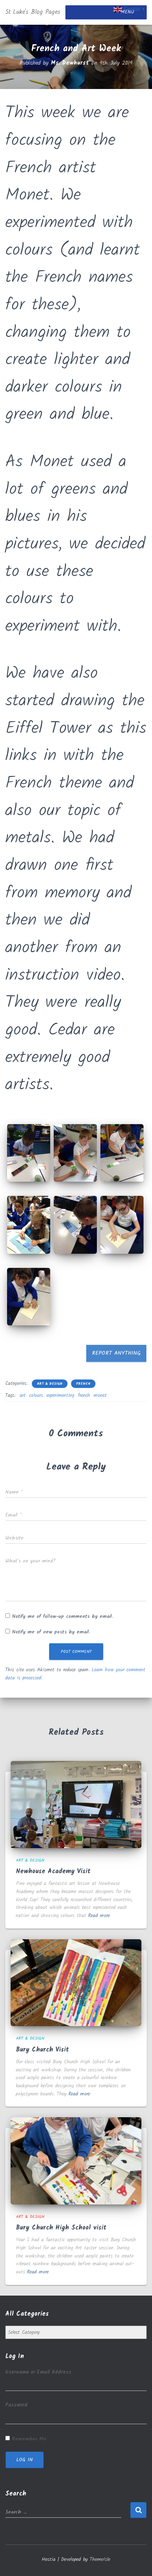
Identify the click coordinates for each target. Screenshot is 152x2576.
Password (16, 2405)
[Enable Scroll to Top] (138, 2562)
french (84, 1395)
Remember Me (29, 2439)
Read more (99, 1916)
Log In (25, 2460)
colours (36, 1395)
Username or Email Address (38, 2372)
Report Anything (116, 1353)
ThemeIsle (100, 2559)
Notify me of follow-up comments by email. (63, 1616)
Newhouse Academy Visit (53, 1872)
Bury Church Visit (42, 2050)
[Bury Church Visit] (76, 1983)
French (83, 1384)
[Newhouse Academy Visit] (76, 1804)
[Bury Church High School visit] (76, 2161)
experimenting (60, 1395)
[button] (29, 1153)
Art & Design (50, 1384)
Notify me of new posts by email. (51, 1632)
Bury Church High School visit (61, 2228)
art (23, 1395)
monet (100, 1395)
